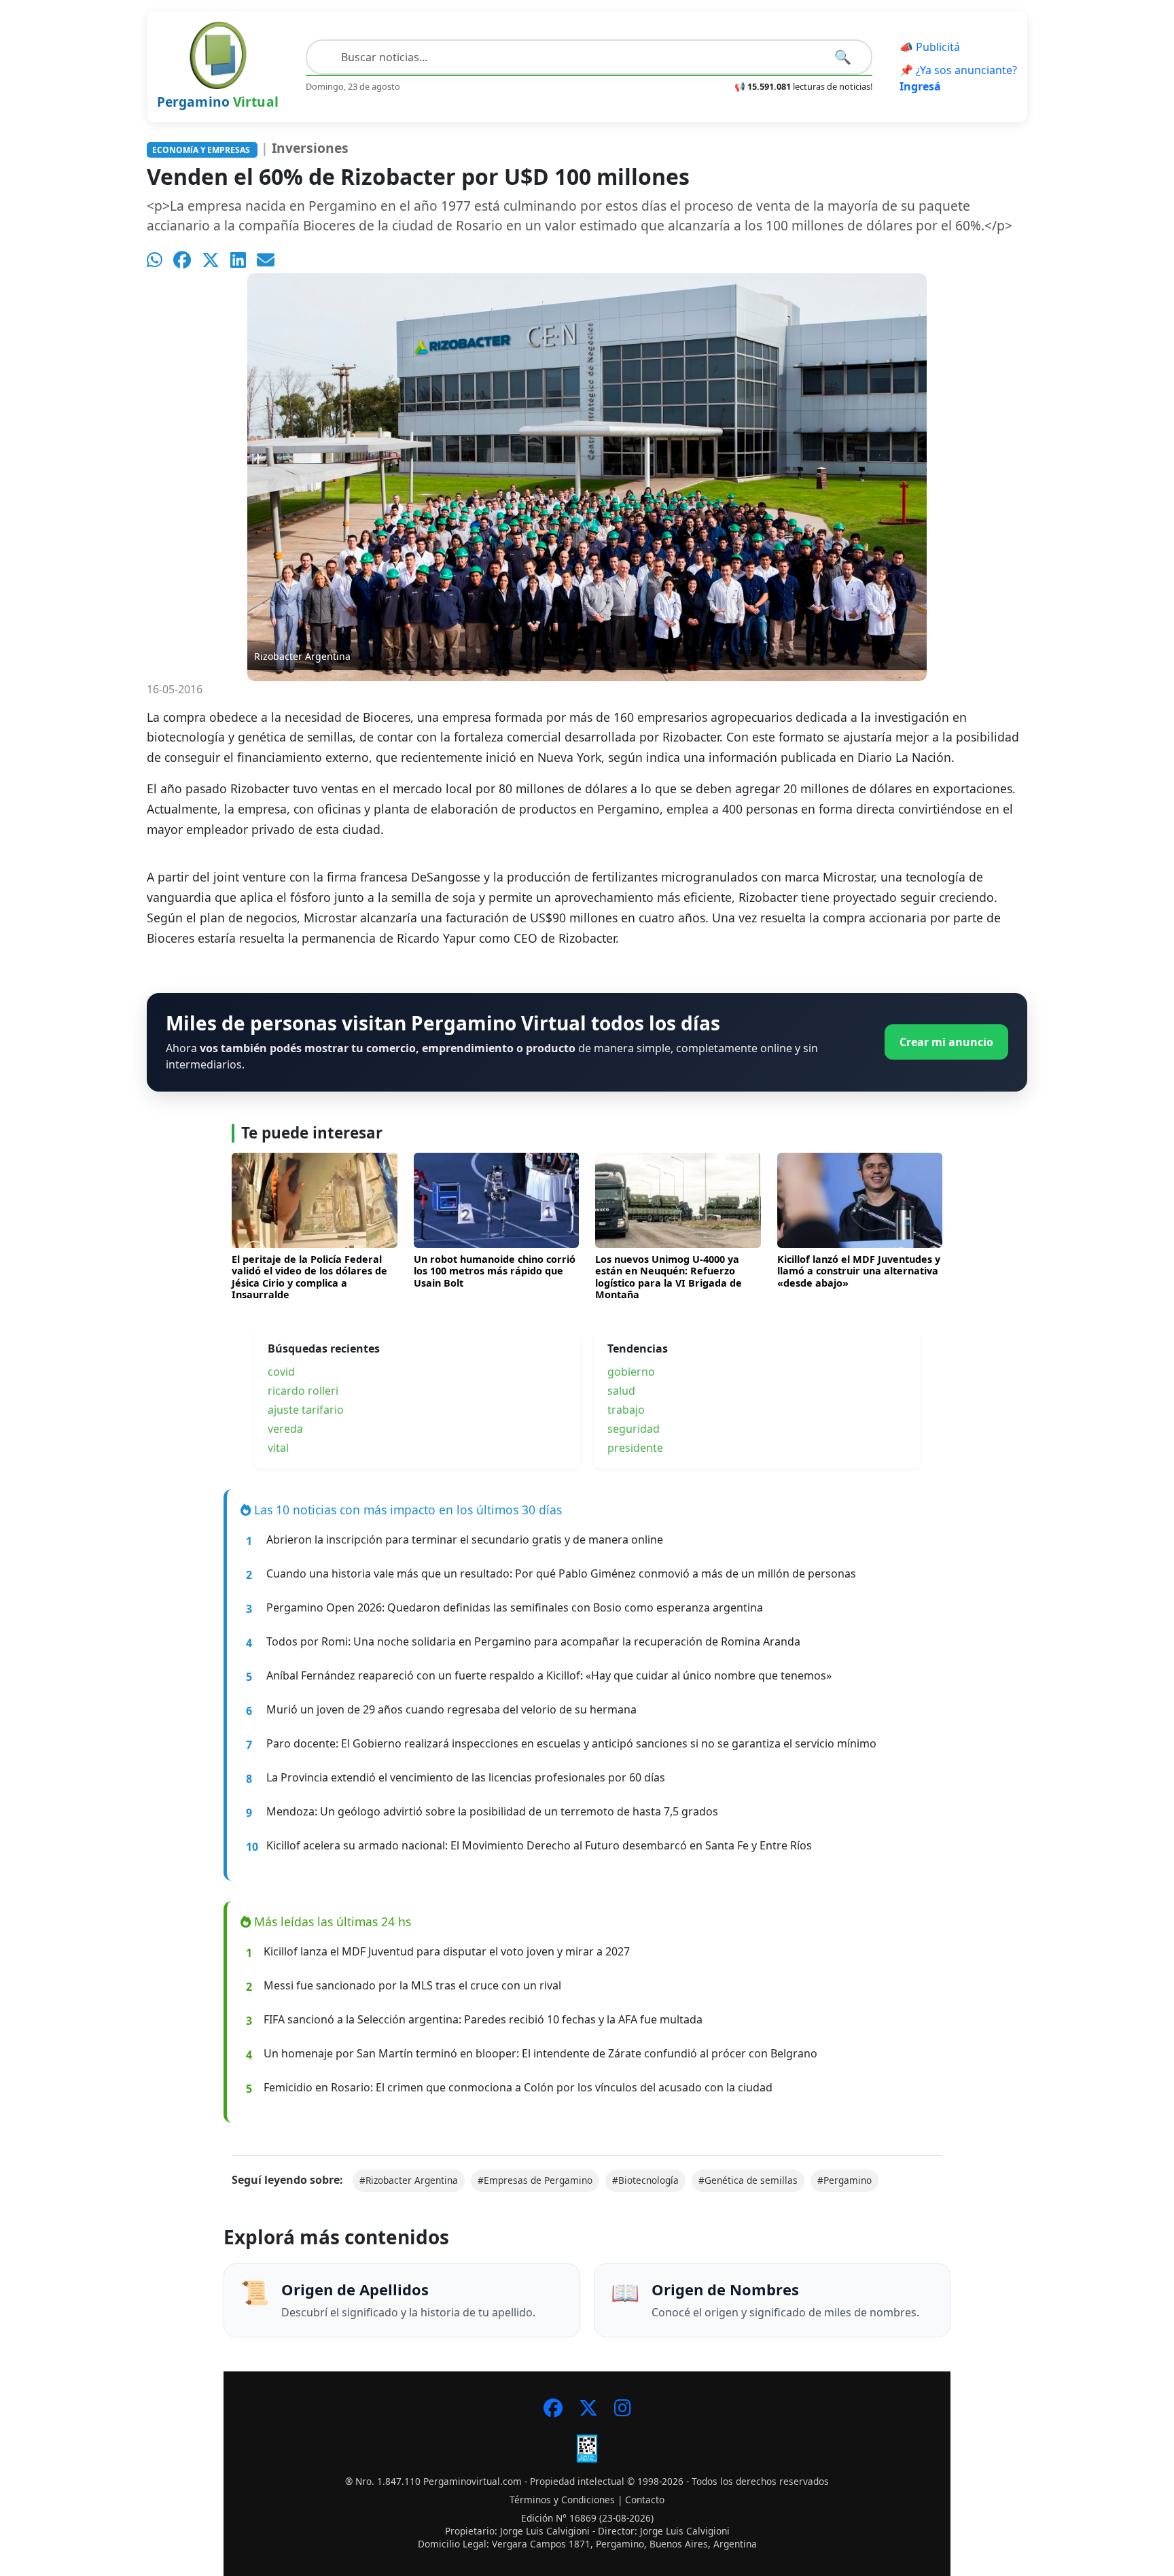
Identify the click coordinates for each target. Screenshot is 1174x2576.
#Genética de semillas (748, 2180)
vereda (285, 1429)
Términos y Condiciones (562, 2500)
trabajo (626, 1410)
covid (281, 1372)
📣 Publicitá (930, 47)
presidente (635, 1448)
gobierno (631, 1372)
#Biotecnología (645, 2180)
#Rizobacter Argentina (409, 2180)
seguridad (634, 1429)
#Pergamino (844, 2180)
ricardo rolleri (303, 1391)
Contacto (645, 2500)
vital (278, 1448)
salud (621, 1391)
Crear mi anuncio (946, 1042)
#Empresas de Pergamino (535, 2180)
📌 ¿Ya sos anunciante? (958, 78)
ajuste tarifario (306, 1410)
